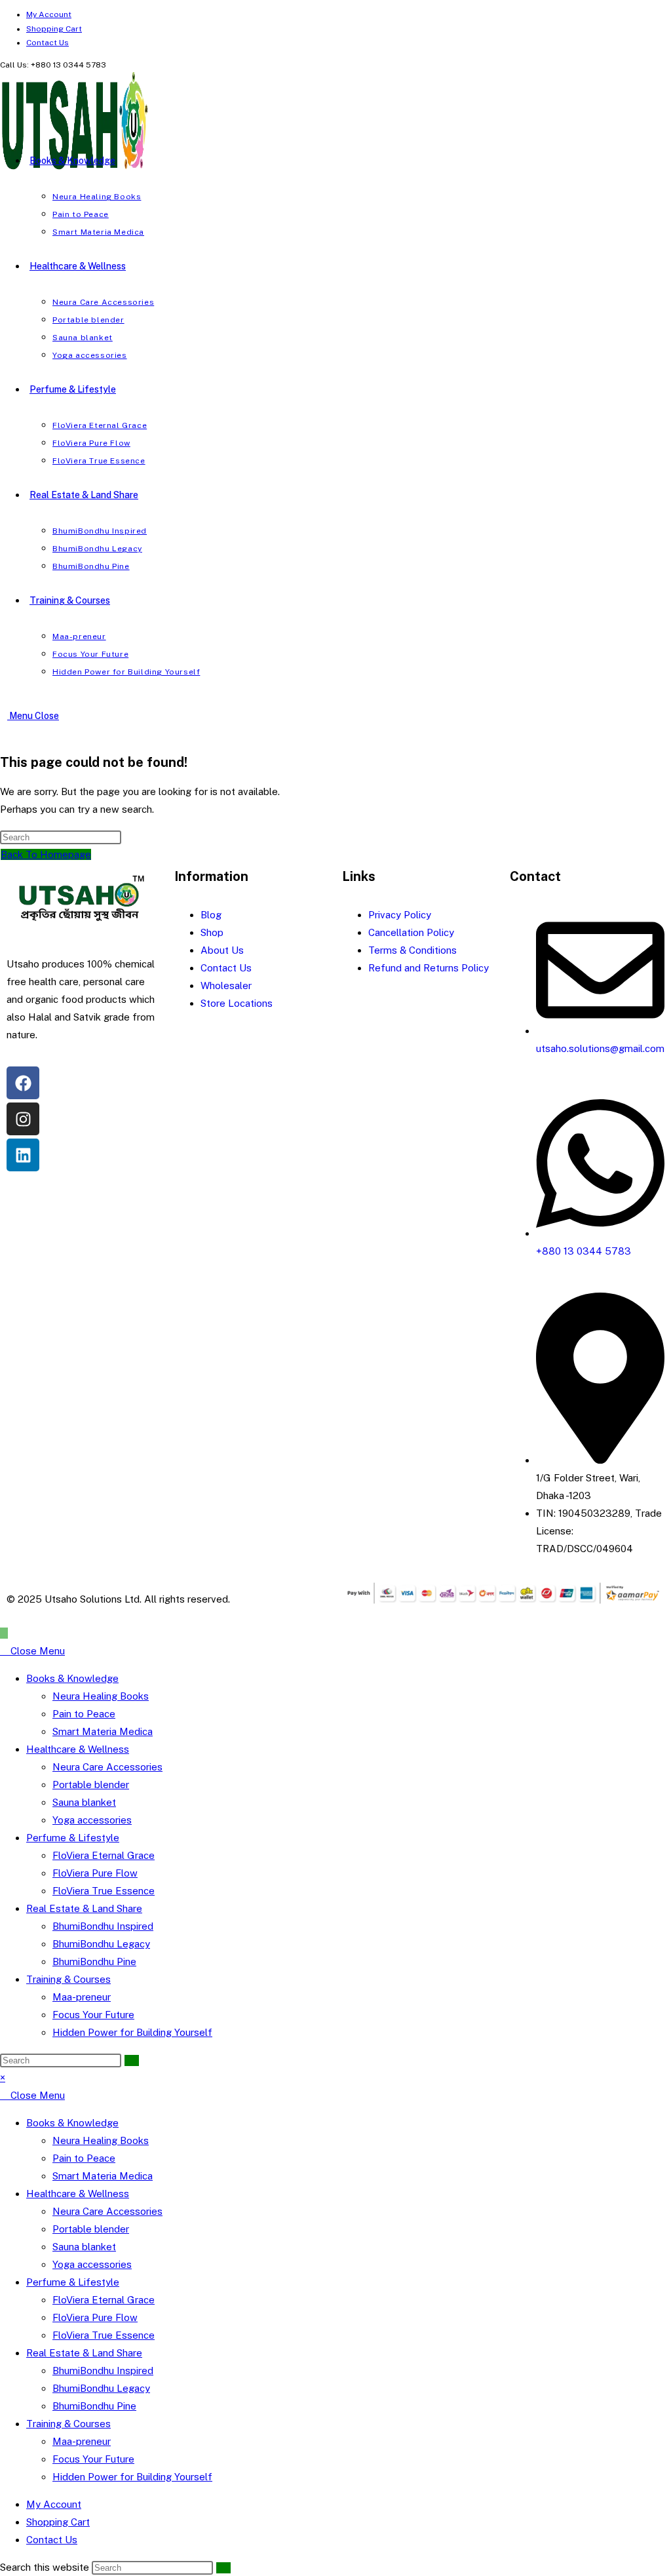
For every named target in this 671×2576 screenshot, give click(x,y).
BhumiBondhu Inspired (103, 1926)
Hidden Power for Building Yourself (132, 2032)
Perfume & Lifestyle (73, 1838)
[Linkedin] (23, 1155)
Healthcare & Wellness (78, 1749)
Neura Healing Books (101, 1696)
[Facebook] (23, 1083)
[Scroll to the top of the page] (4, 1633)
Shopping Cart (58, 2522)
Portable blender (91, 1785)
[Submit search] (132, 2060)
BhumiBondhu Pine (94, 1961)
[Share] (599, 14)
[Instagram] (23, 1119)
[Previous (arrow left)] (23, 1288)
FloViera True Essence (104, 1891)
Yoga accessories (92, 1820)
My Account (54, 2504)
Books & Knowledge (72, 1678)
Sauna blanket (84, 1802)
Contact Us (48, 43)
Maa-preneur (82, 1997)
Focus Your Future (93, 2015)
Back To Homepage (46, 854)
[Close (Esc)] (628, 14)
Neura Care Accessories (107, 1767)
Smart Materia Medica (103, 1731)
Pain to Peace (84, 1714)
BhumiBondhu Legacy (101, 1944)
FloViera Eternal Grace (104, 1855)
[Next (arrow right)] (648, 1288)
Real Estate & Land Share (84, 1908)
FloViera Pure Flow (95, 1873)
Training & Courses (68, 1979)
